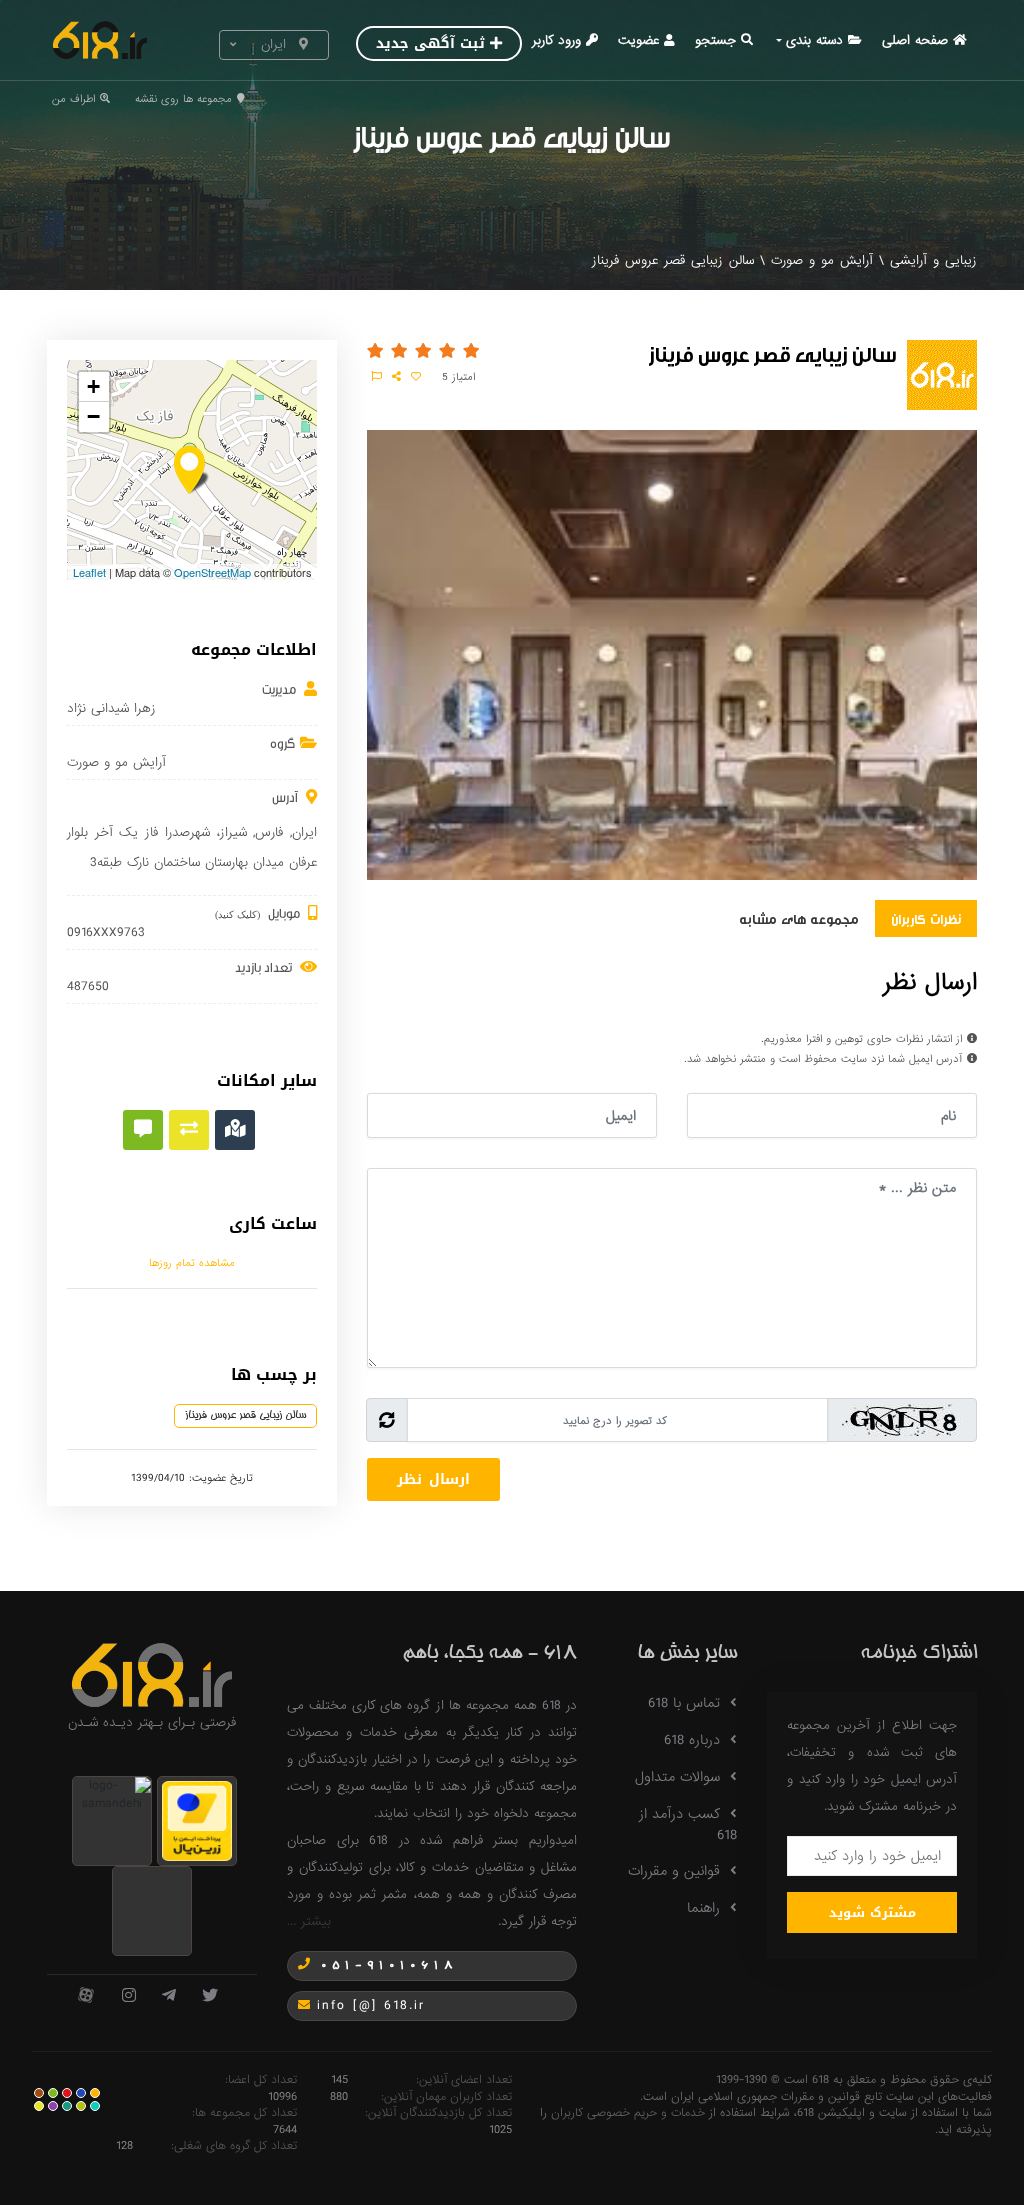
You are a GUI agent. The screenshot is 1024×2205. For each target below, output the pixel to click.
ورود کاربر (556, 40)
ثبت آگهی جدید (430, 43)
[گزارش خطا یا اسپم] (377, 377)
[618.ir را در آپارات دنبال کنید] (86, 1996)
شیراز (233, 832)
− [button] (93, 416)
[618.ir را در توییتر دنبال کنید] (210, 1996)
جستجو (715, 40)
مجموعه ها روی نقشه (183, 99)
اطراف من (73, 99)
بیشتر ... (309, 1921)
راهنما (703, 1908)
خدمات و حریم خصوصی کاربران (628, 2113)
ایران (304, 832)
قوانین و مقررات (674, 1871)
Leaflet (89, 572)
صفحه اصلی (915, 40)
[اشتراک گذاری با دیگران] (396, 377)
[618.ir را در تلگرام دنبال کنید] (169, 1996)
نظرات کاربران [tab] (926, 918)
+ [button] (93, 386)
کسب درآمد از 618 (688, 1824)
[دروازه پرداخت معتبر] (197, 1820)
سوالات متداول (677, 1777)
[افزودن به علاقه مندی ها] (416, 377)
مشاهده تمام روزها (192, 1263)
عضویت (638, 40)
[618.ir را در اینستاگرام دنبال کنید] (129, 1996)
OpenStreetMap (212, 572)
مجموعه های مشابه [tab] (799, 918)
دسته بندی (814, 40)
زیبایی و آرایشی (933, 260)
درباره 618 (692, 1740)
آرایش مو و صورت (822, 260)
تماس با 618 (684, 1703)
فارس (269, 832)
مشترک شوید (872, 1912)
